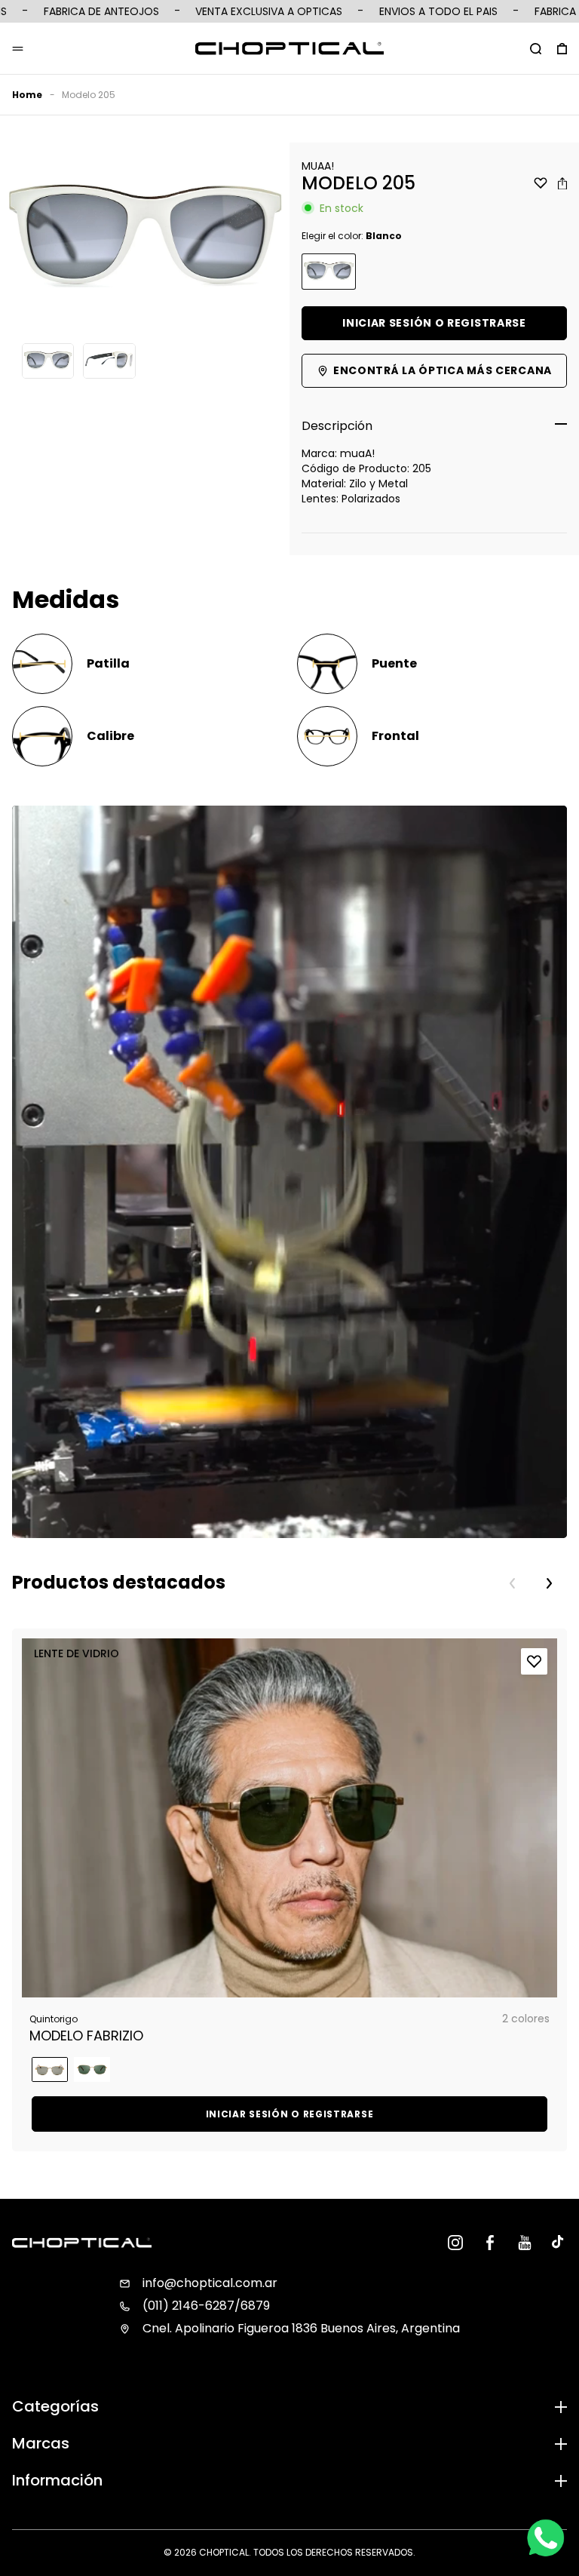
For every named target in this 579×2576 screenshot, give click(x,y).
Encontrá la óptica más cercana (443, 370)
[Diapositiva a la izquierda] (513, 1583)
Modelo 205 (89, 95)
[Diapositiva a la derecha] (549, 1583)
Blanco (329, 272)
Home (27, 95)
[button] (536, 48)
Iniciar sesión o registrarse (434, 323)
